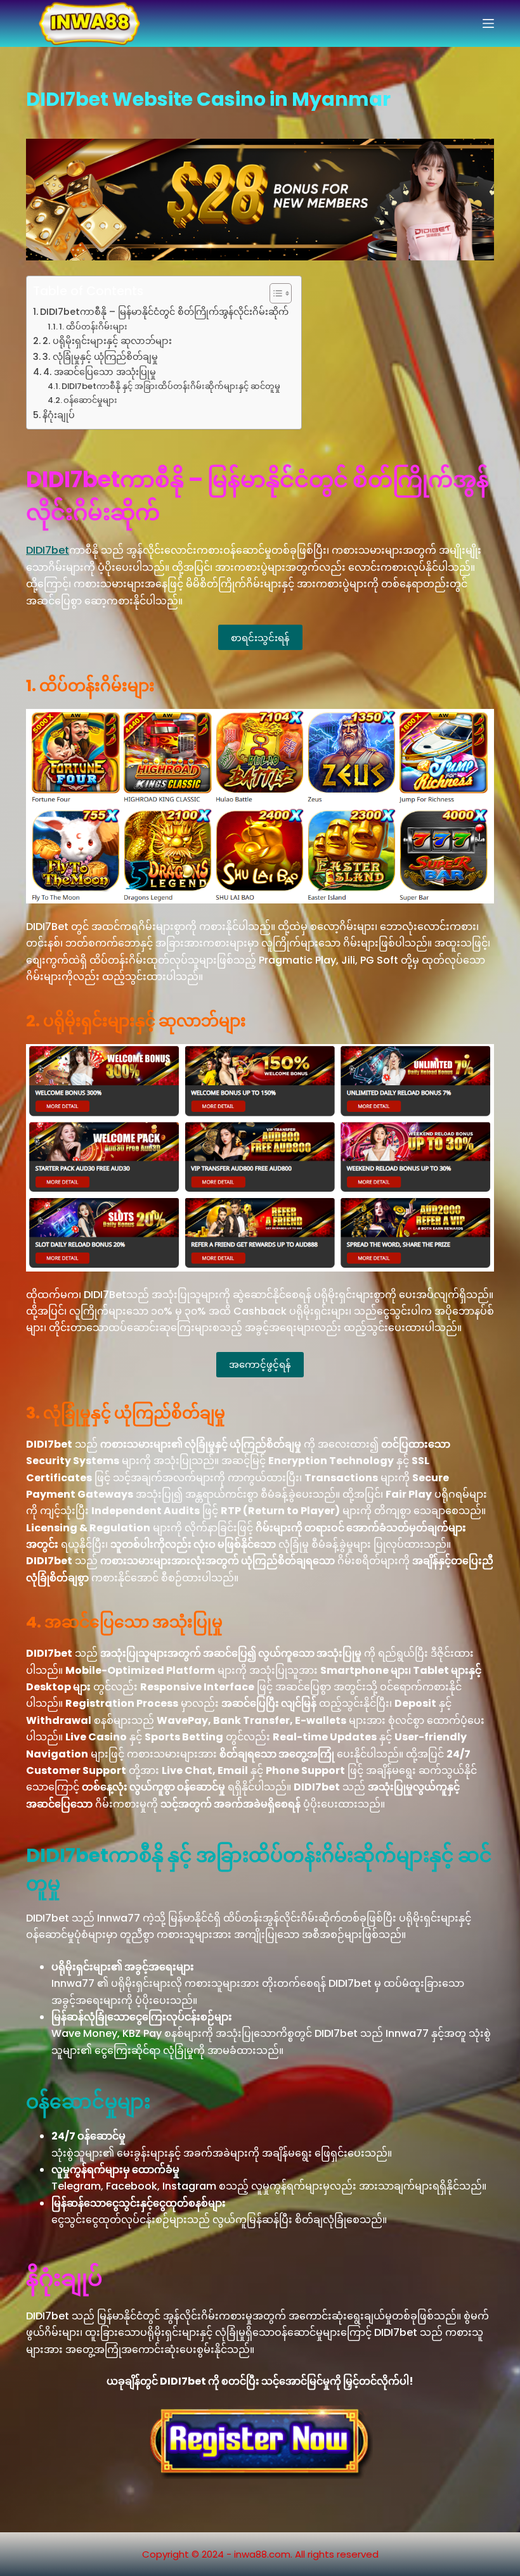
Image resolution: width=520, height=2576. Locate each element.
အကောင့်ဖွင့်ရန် (260, 1364)
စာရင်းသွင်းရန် (260, 637)
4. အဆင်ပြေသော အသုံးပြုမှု (100, 372)
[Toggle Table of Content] (274, 293)
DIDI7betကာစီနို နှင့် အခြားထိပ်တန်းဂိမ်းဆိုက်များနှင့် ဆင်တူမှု (171, 386)
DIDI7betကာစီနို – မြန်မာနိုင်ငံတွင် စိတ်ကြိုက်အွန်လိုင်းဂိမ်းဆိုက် (164, 312)
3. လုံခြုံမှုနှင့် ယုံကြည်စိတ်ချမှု (100, 357)
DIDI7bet (48, 550)
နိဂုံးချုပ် (59, 415)
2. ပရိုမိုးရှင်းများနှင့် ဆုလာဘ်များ (107, 341)
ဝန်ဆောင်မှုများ (90, 400)
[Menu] (488, 23)
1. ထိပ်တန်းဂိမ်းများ (93, 327)
